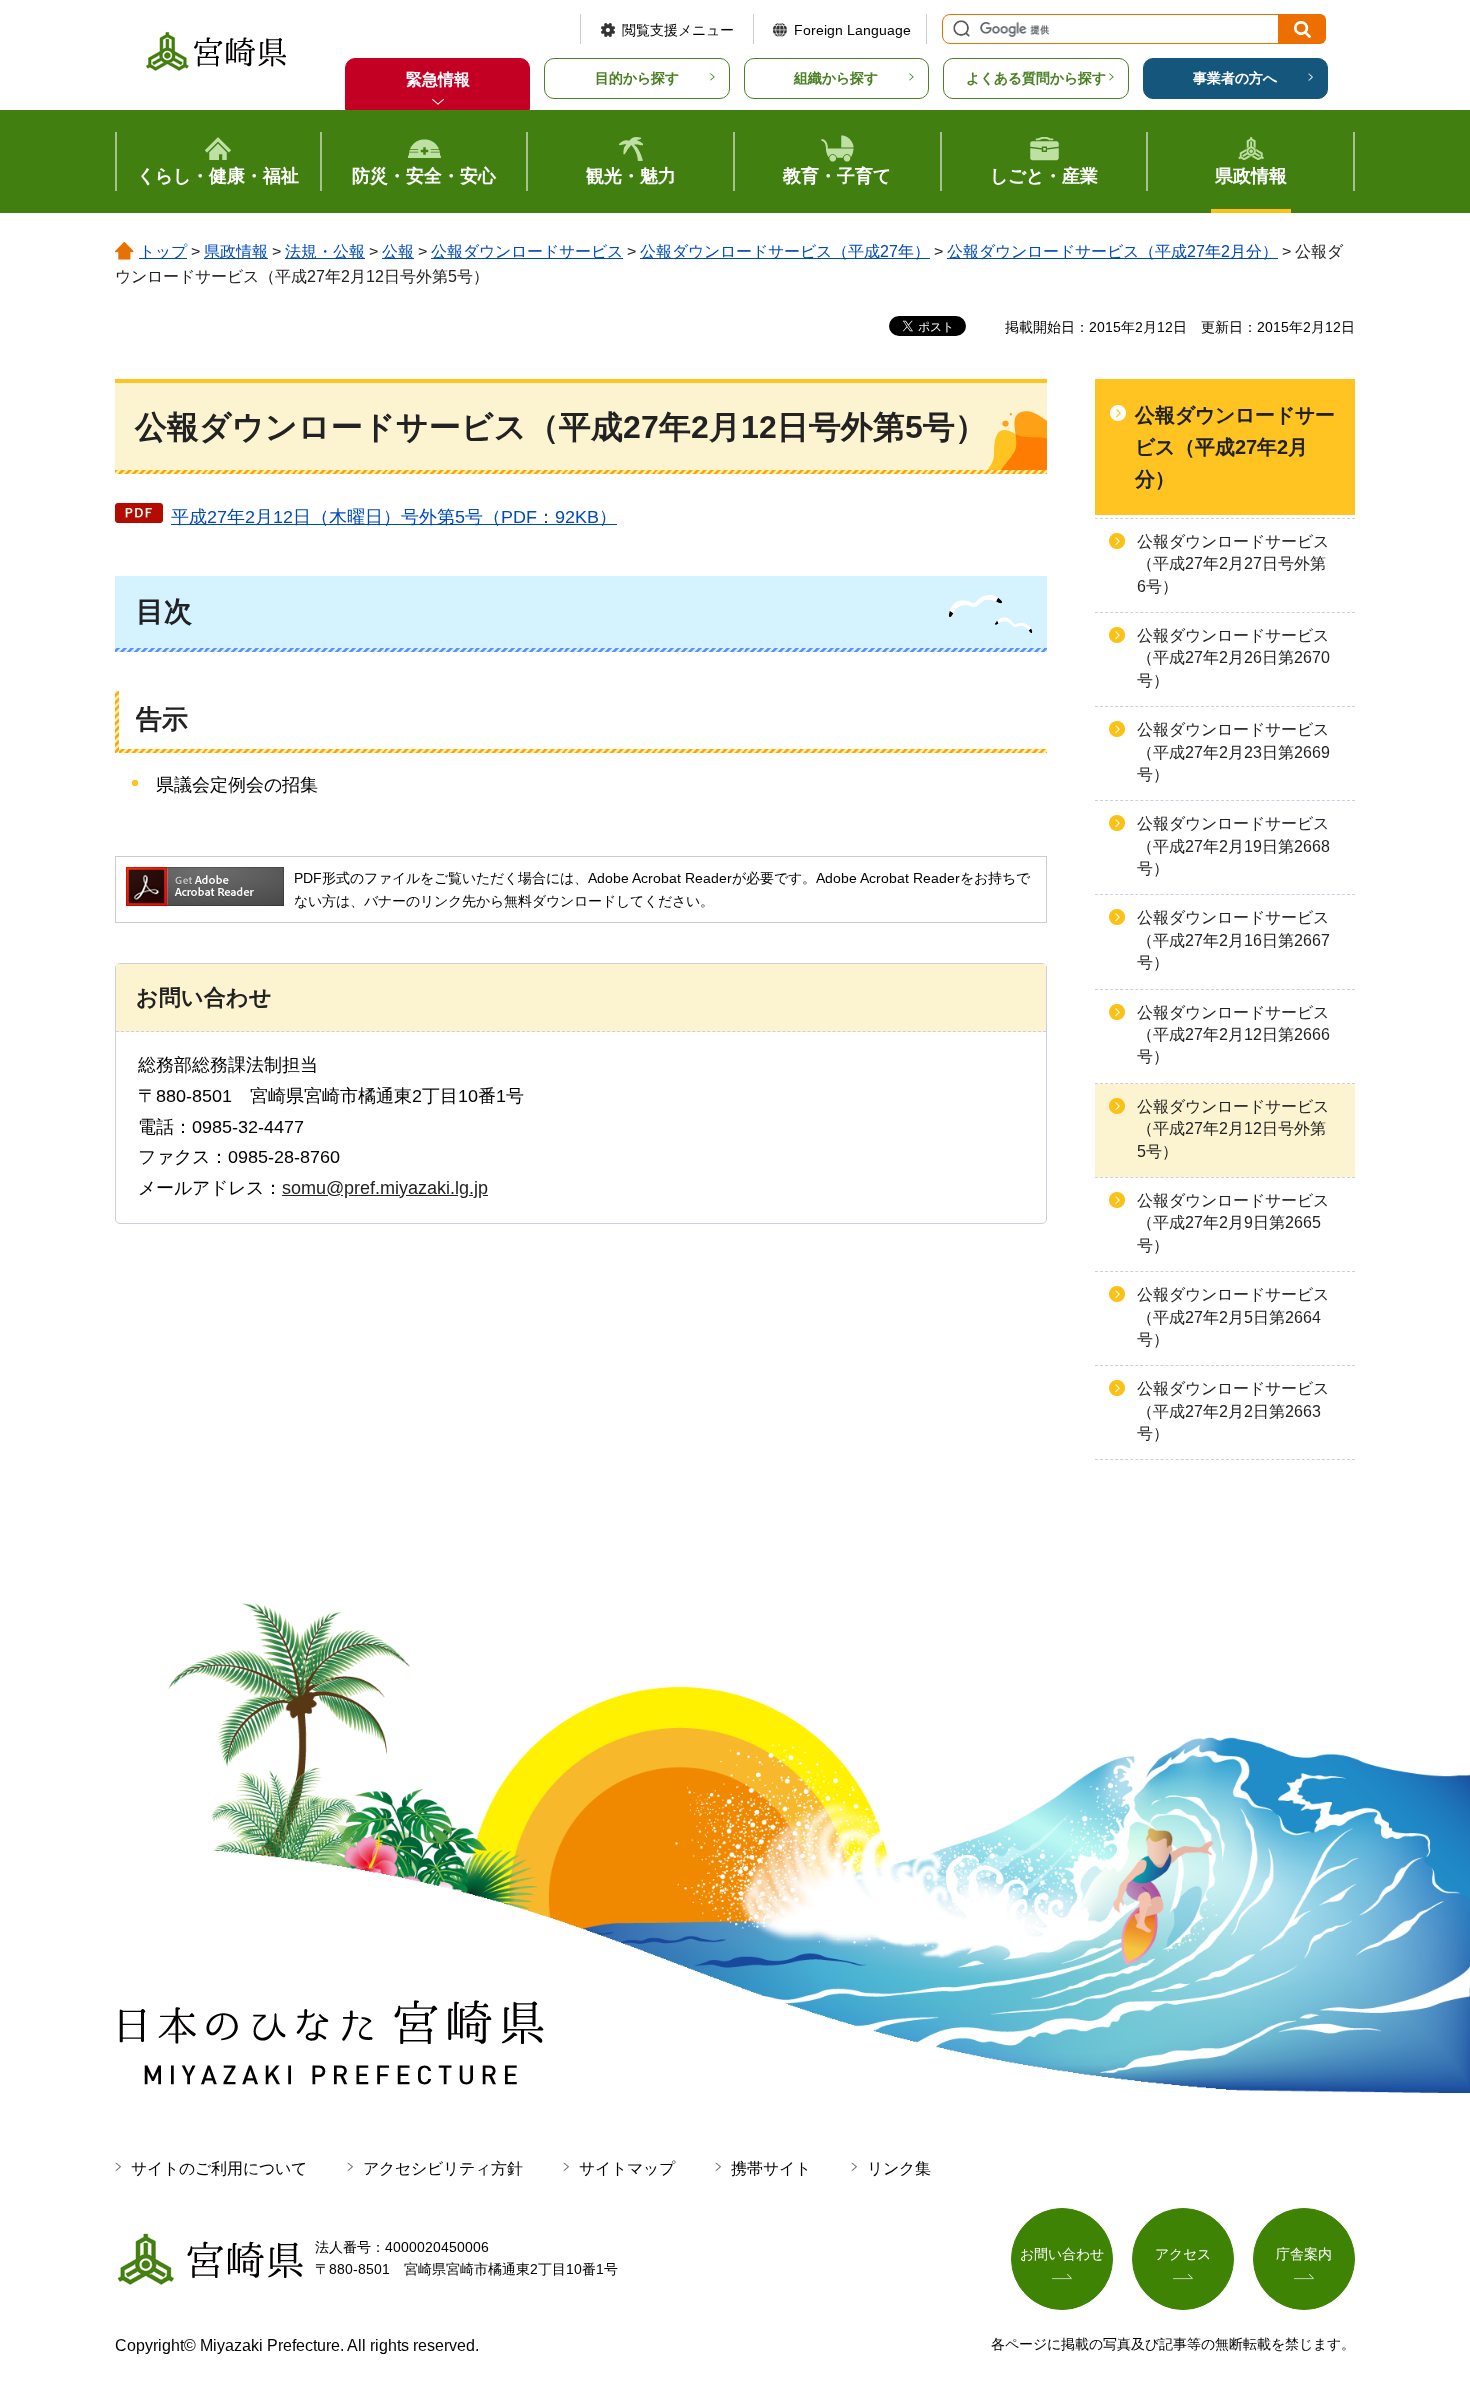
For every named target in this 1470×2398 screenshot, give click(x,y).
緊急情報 (438, 79)
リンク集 (899, 2168)
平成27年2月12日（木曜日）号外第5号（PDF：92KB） (394, 517)
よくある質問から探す (1036, 78)
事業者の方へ (1235, 78)
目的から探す (637, 78)
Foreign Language (852, 30)
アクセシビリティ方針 (443, 2168)
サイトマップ (627, 2168)
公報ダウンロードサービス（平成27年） (785, 251)
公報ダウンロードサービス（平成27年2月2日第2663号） (1233, 1411)
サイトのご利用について (219, 2168)
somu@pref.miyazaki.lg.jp (385, 1188)
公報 (398, 251)
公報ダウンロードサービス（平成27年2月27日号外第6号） (1233, 564)
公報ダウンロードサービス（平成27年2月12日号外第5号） (1233, 1129)
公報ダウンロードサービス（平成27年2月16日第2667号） (1233, 940)
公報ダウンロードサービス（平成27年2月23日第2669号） (1233, 752)
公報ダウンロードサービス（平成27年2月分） (1112, 251)
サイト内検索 (959, 29)
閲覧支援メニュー (678, 30)
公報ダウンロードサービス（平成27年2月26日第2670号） (1233, 658)
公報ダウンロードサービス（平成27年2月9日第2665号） (1233, 1223)
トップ (163, 251)
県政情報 (236, 251)
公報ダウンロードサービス (527, 251)
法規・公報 (325, 251)
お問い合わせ (1062, 2254)
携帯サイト (771, 2168)
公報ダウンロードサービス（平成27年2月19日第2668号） (1233, 846)
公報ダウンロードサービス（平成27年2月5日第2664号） (1233, 1317)
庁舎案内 (1304, 2254)
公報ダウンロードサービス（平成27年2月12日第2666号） (1233, 1035)
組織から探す (836, 78)
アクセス (1183, 2254)
